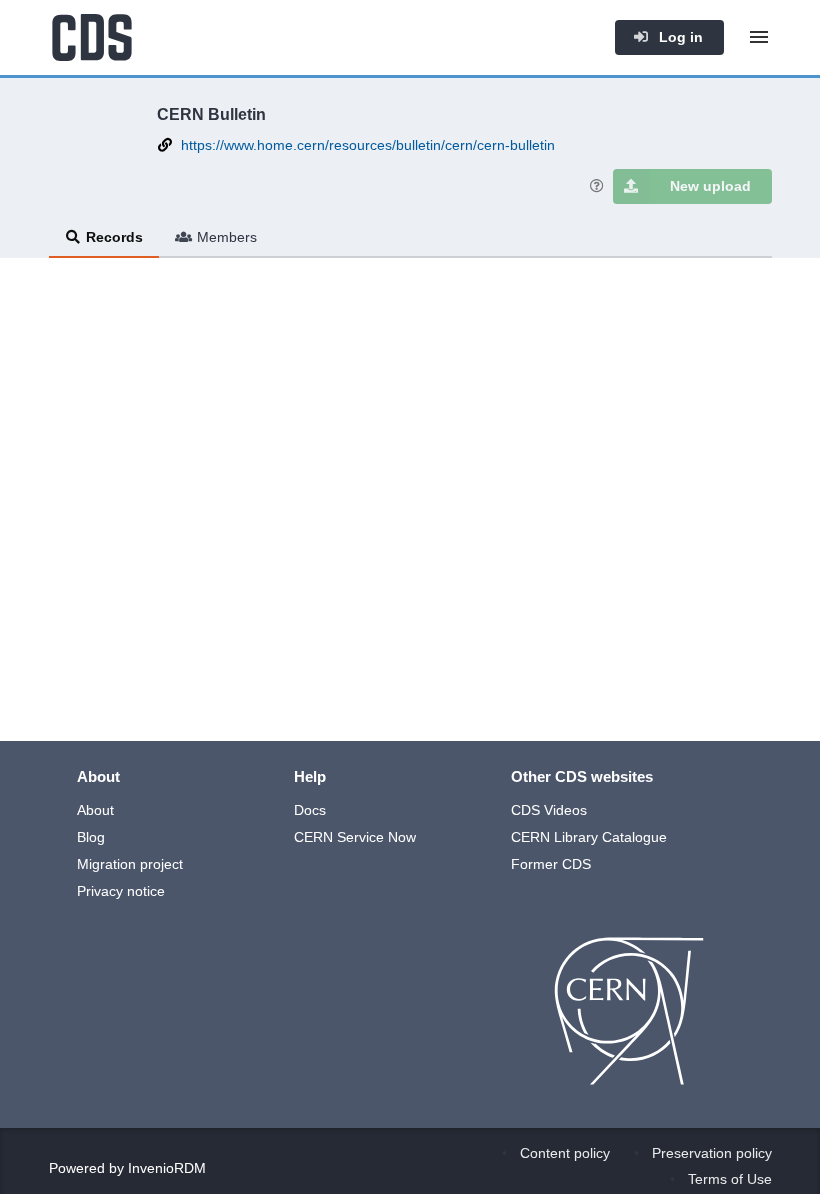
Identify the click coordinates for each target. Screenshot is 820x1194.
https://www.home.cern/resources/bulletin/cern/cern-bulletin (368, 145)
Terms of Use (730, 1179)
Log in (679, 37)
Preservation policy (712, 1153)
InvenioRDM (167, 1168)
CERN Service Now (355, 837)
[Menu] (759, 37)
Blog (91, 837)
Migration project (130, 864)
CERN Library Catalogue (589, 837)
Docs (310, 810)
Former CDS (551, 864)
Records (114, 237)
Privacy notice (121, 891)
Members (227, 237)
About (95, 810)
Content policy (565, 1153)
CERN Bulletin (211, 114)
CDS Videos (549, 810)
